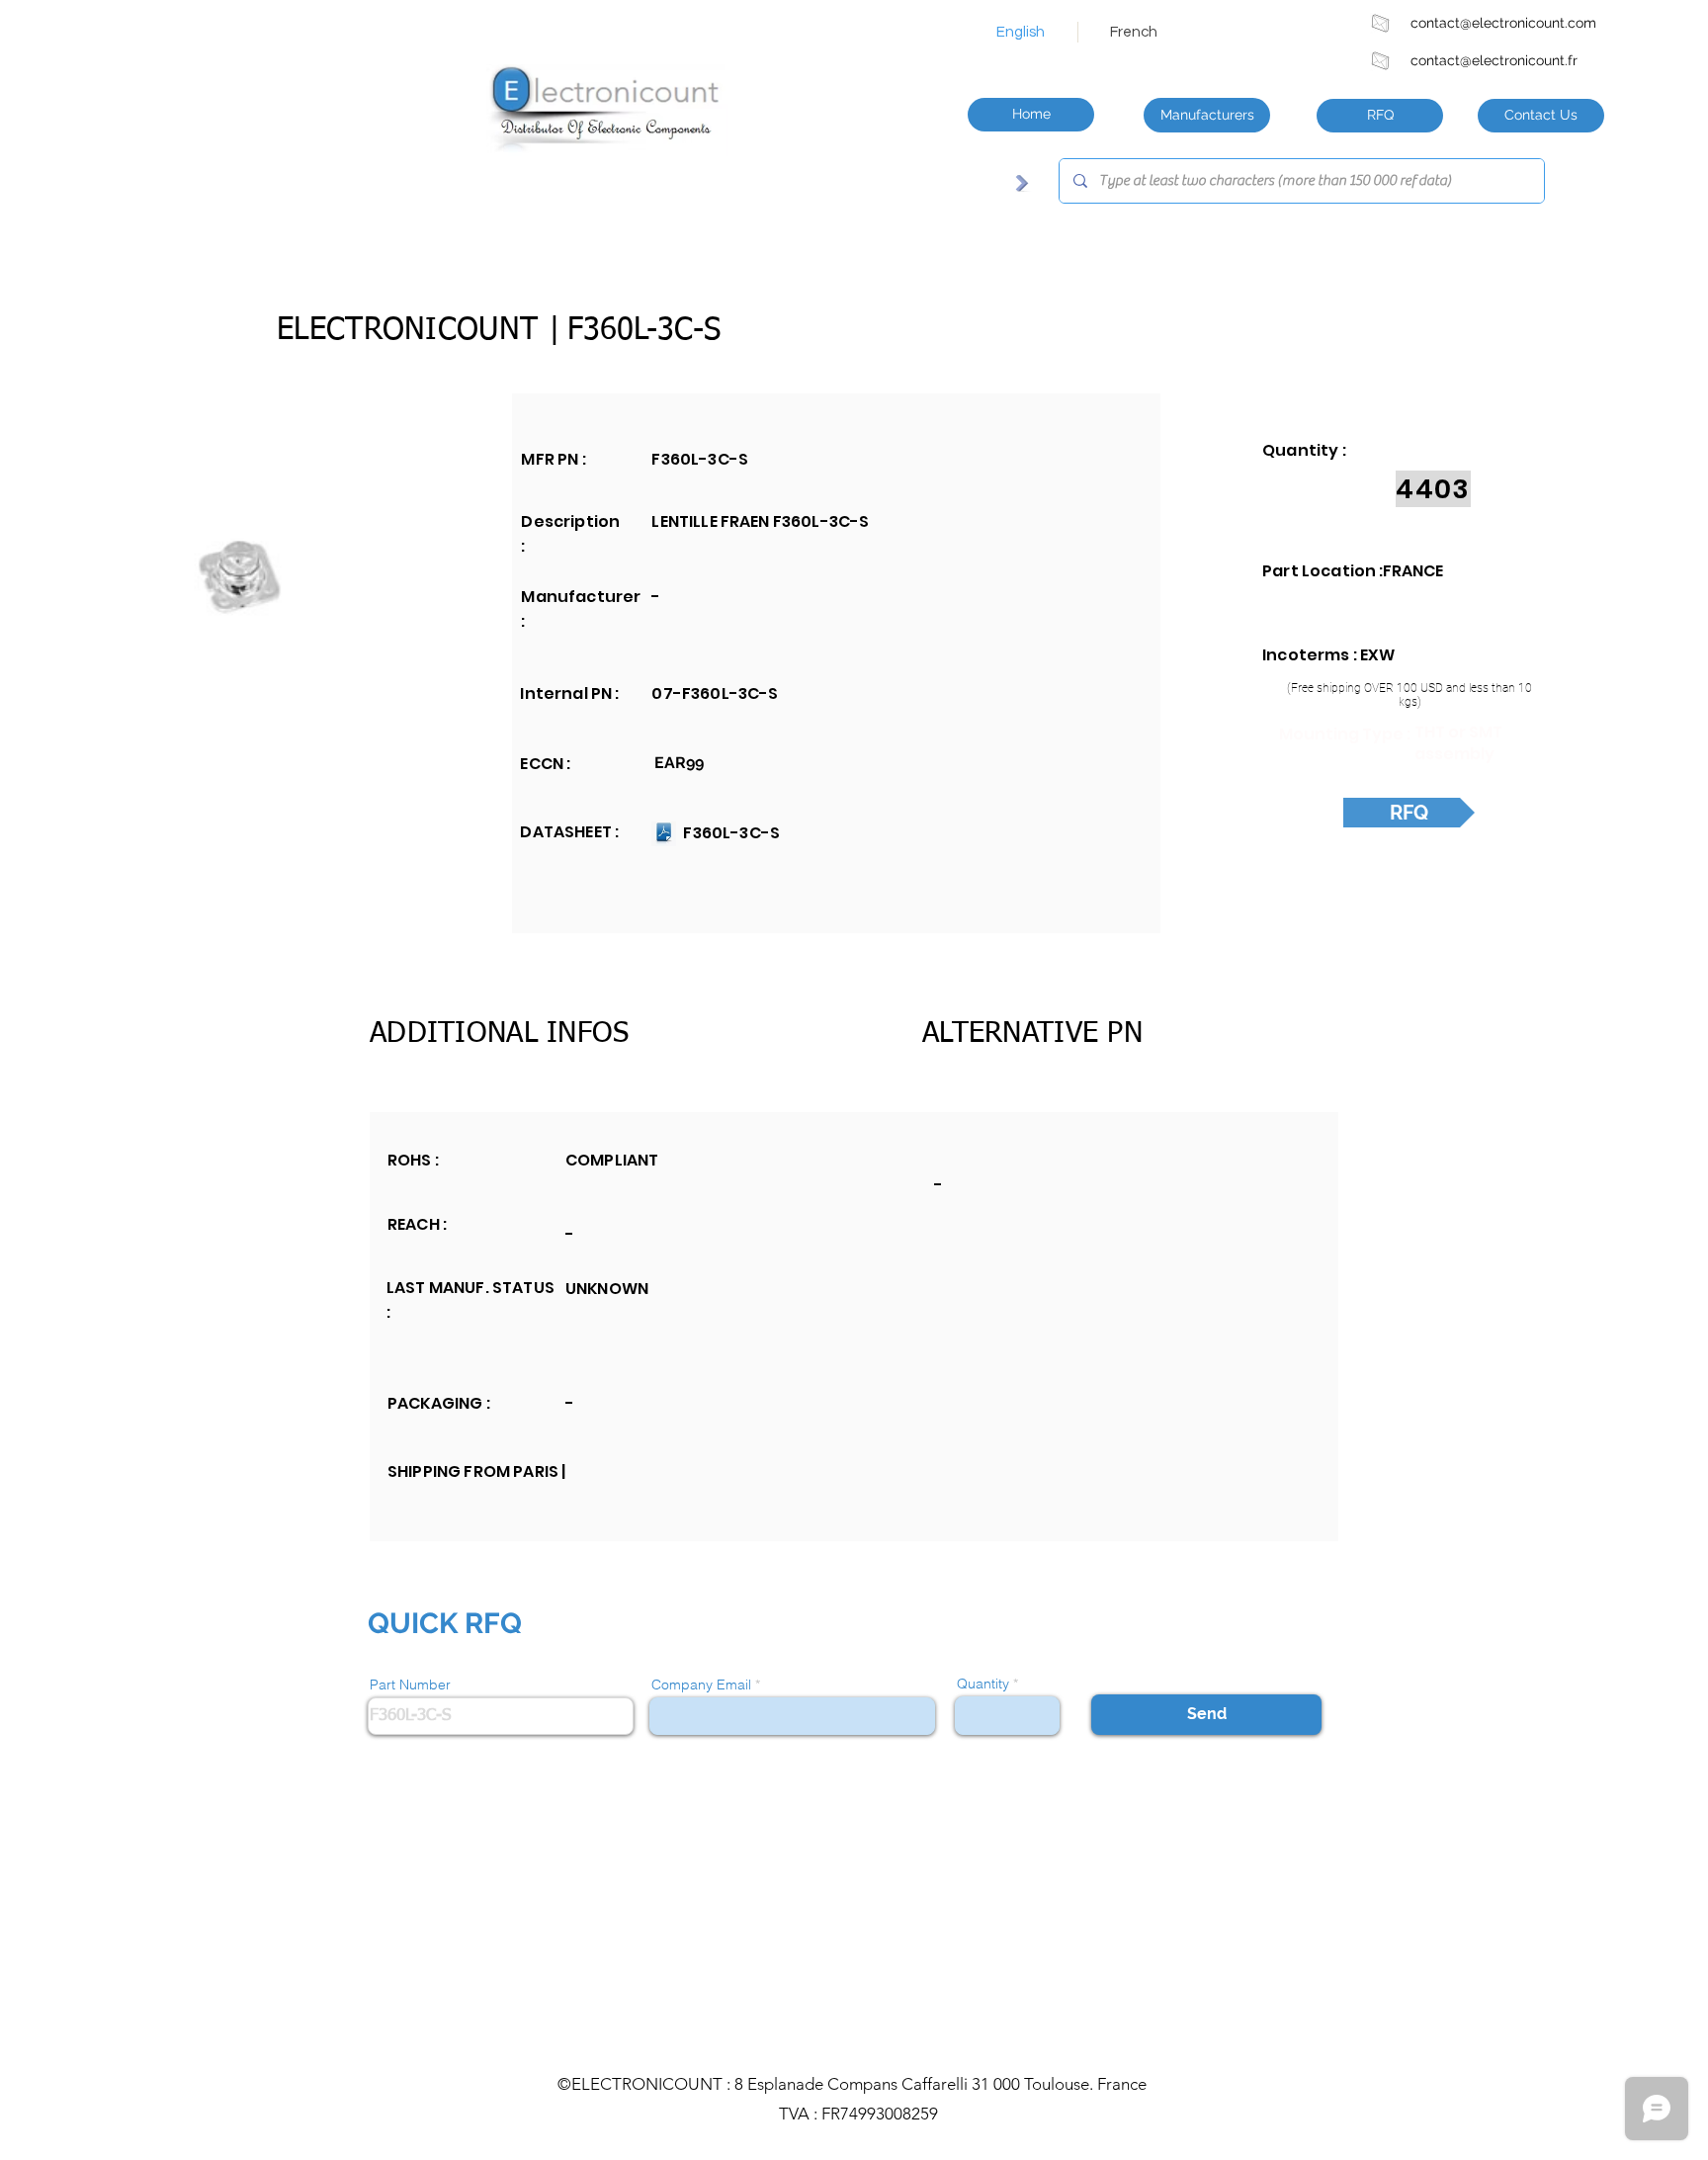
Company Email (701, 1685)
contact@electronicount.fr (1494, 60)
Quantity (983, 1684)
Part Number (410, 1685)
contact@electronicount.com (1503, 23)
